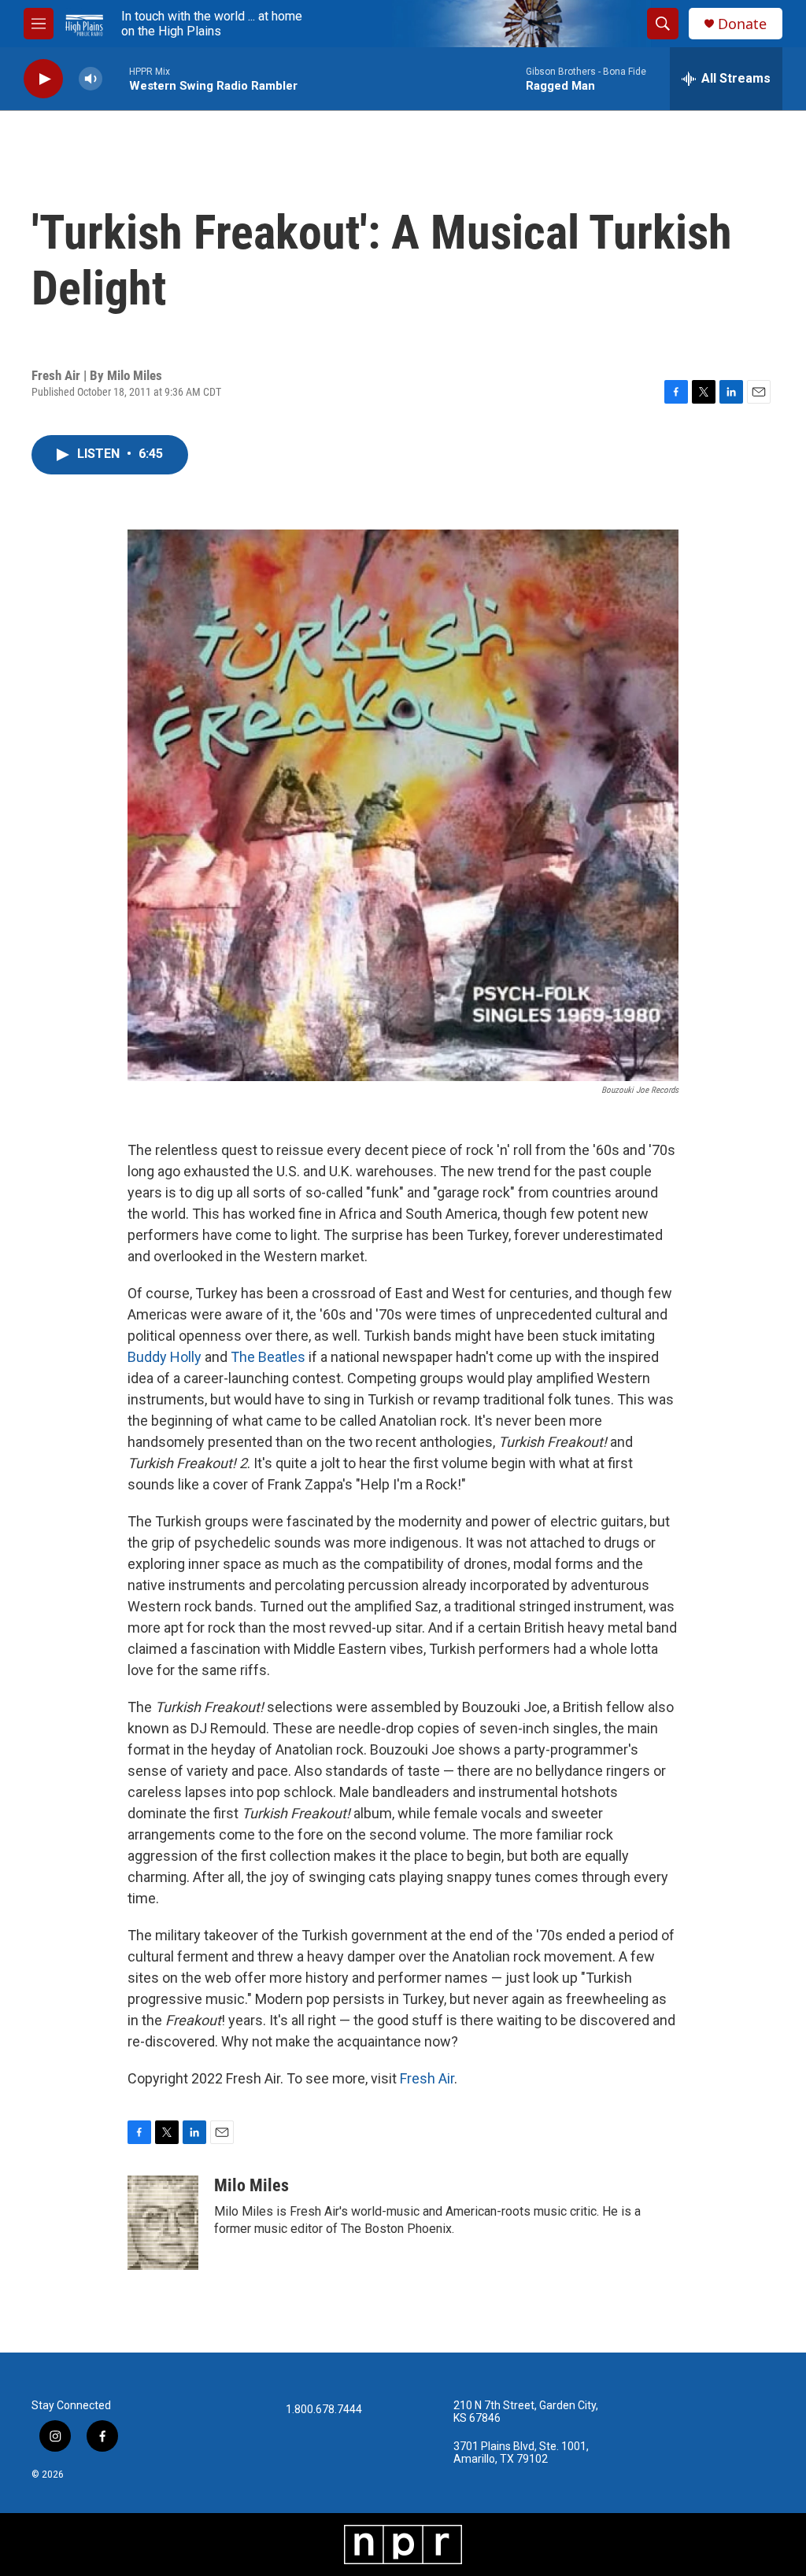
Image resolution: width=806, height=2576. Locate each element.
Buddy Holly (165, 1357)
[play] (43, 79)
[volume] (91, 79)
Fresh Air (427, 2078)
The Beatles (268, 1357)
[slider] (116, 78)
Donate (742, 24)
